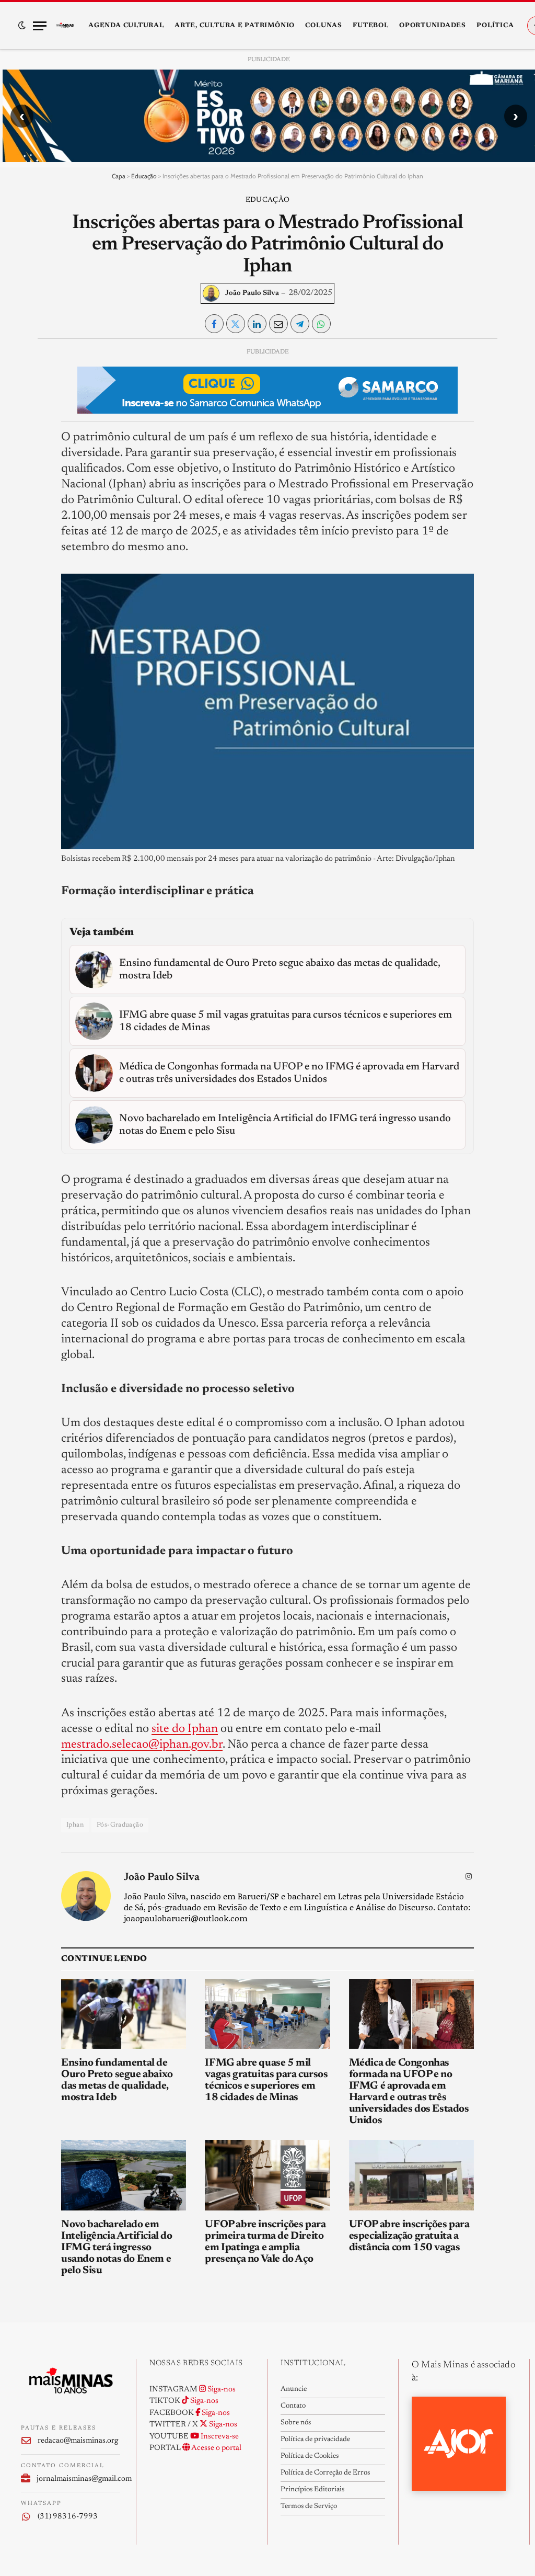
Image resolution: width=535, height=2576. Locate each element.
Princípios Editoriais (312, 2490)
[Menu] (40, 26)
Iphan (75, 1825)
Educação (144, 176)
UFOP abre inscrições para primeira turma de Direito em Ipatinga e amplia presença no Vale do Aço (265, 2242)
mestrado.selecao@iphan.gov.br (142, 1745)
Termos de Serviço (309, 2506)
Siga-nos (221, 2390)
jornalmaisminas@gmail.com (78, 2479)
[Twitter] (29, 405)
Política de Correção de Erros (325, 2473)
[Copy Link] (29, 501)
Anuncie (294, 2389)
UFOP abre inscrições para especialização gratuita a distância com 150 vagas (409, 2236)
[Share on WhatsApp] (321, 324)
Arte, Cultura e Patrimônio (235, 26)
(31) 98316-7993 (68, 2517)
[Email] (29, 477)
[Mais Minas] (65, 26)
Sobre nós (296, 2423)
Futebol (370, 26)
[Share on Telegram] (300, 324)
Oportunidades (433, 26)
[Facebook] (29, 381)
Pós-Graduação (120, 1825)
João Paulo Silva (252, 293)
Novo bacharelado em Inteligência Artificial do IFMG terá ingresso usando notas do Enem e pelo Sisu (117, 2248)
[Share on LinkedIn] (257, 324)
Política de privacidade (315, 2440)
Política (495, 26)
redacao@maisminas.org (78, 2441)
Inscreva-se (219, 2437)
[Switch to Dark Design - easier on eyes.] (22, 26)
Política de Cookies (310, 2456)
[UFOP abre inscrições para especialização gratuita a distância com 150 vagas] (411, 2175)
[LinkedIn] (29, 429)
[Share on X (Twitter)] (236, 324)
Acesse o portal (216, 2448)
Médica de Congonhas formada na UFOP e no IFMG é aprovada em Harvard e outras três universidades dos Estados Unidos (409, 2092)
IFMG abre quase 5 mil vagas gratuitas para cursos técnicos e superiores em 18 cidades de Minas (266, 2080)
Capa (119, 176)
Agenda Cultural (126, 26)
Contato (293, 2406)
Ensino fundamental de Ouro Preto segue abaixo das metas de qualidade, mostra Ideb (117, 2080)
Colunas (323, 26)
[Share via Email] (278, 324)
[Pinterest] (29, 453)
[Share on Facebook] (214, 324)
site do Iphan (185, 1729)
